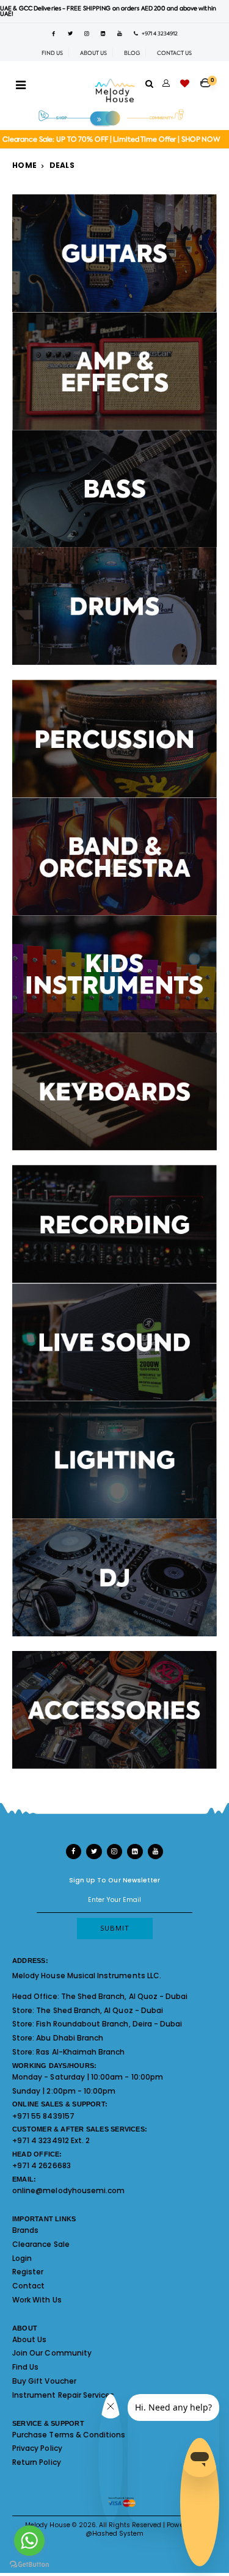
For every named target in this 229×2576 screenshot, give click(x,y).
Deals (62, 165)
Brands (25, 2230)
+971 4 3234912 (158, 34)
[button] (209, 79)
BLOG (132, 53)
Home (24, 165)
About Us (29, 2339)
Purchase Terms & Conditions (69, 2435)
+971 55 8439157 (43, 2116)
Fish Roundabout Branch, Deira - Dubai (109, 2024)
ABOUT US (93, 53)
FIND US (52, 53)
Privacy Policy (37, 2448)
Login (22, 2258)
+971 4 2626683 (42, 2165)
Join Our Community (52, 2353)
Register (28, 2272)
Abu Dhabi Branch (70, 2038)
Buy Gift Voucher (44, 2381)
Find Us (25, 2367)
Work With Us (37, 2300)
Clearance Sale (41, 2244)
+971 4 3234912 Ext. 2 (51, 2140)
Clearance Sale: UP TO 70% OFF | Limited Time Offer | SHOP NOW (111, 140)
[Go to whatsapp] (29, 2541)
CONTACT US (174, 53)
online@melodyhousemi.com (68, 2190)
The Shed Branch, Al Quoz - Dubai (125, 1996)
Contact (28, 2286)
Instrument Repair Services (63, 2395)
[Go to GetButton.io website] (29, 2564)
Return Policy (37, 2462)
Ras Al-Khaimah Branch (80, 2052)
